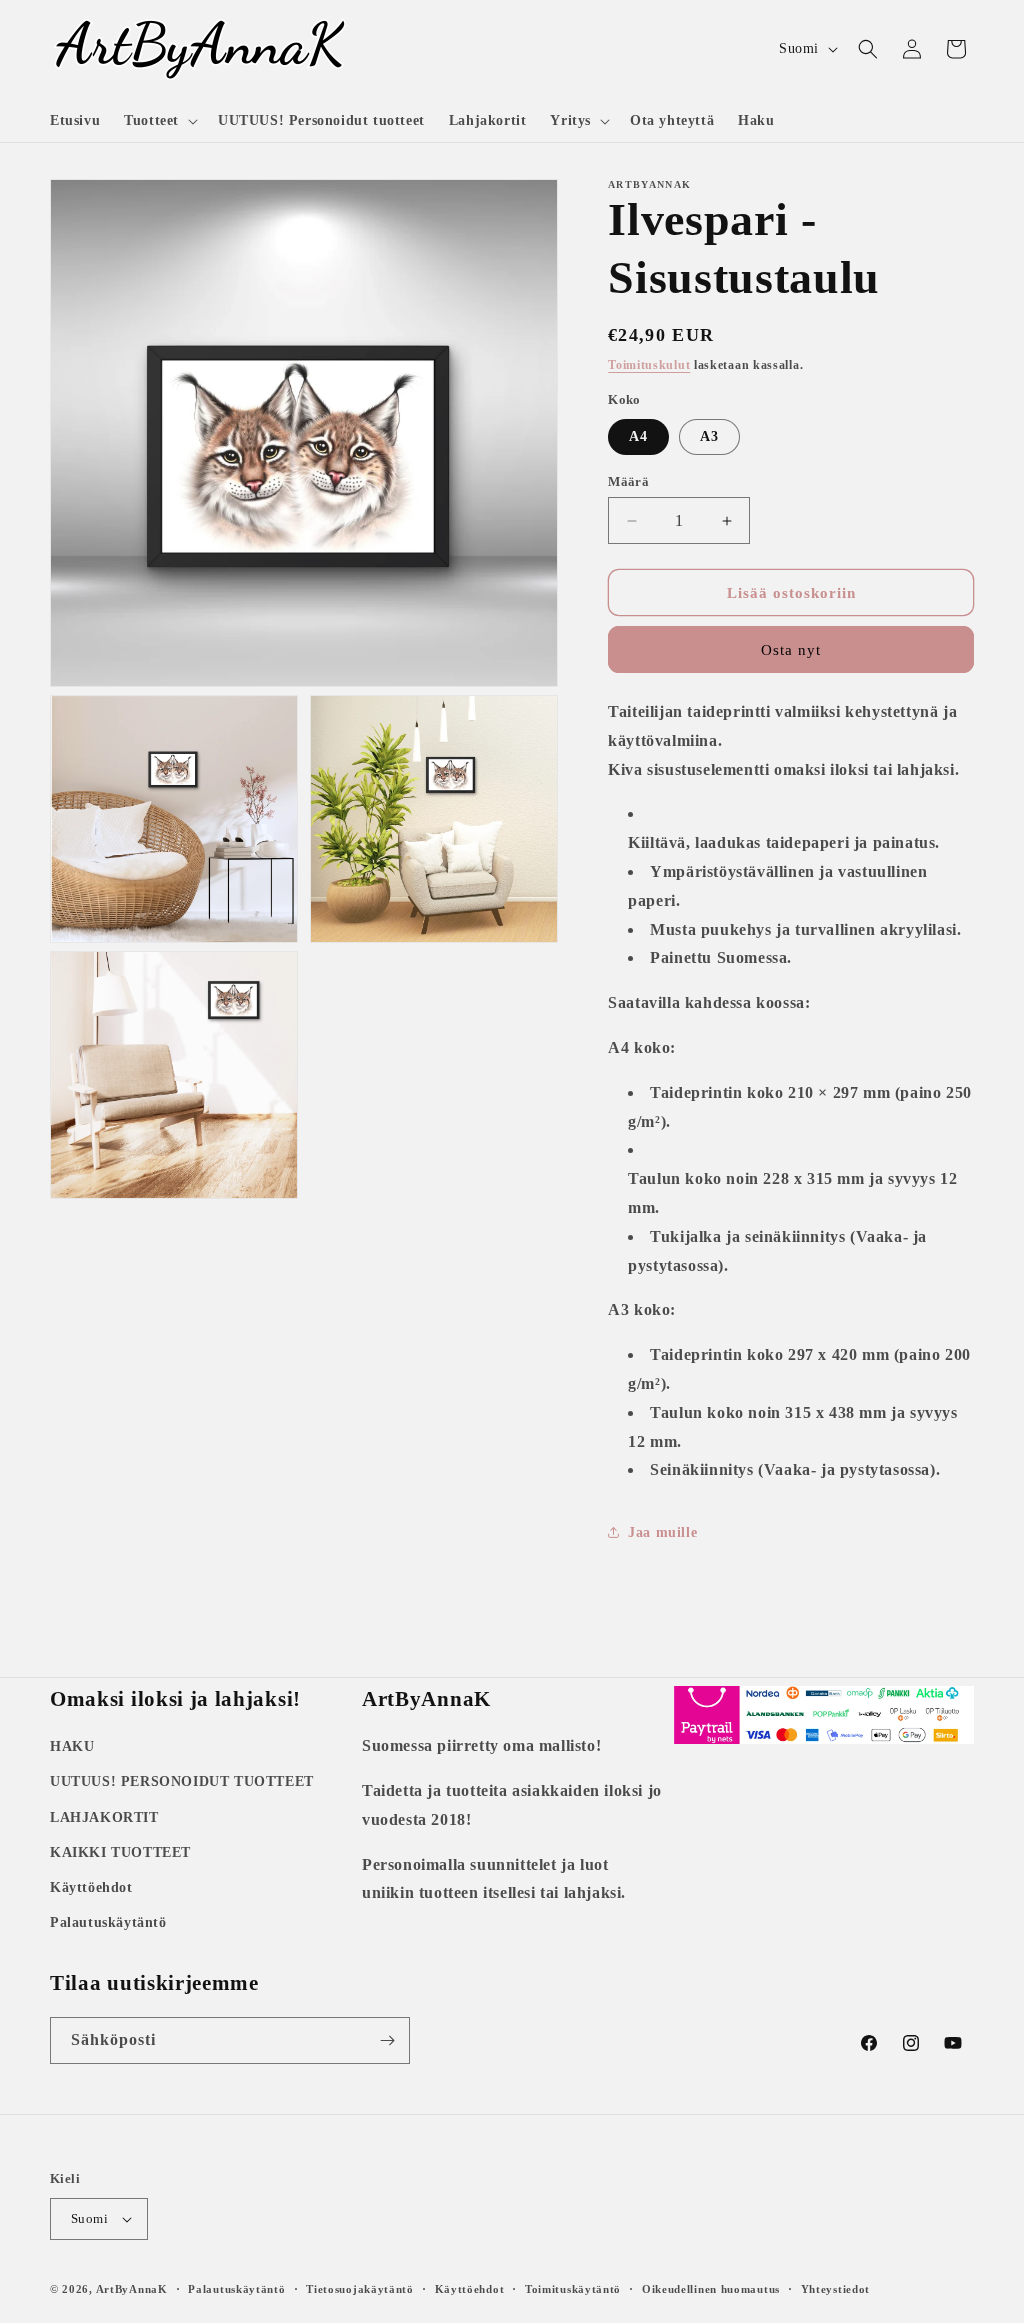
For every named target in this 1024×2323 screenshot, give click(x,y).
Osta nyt (791, 650)
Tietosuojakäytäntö (360, 2289)
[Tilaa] (387, 2040)
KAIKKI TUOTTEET (120, 1852)
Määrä (628, 481)
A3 (709, 436)
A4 (638, 436)
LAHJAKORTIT (104, 1817)
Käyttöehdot (91, 1887)
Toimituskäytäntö (573, 2289)
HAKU (72, 1746)
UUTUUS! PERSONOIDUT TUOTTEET (182, 1781)
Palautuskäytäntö (108, 1922)
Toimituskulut (649, 365)
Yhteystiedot (835, 2289)
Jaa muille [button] (662, 1532)
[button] (159, 121)
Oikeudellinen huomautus (711, 2289)
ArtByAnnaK (132, 2289)
